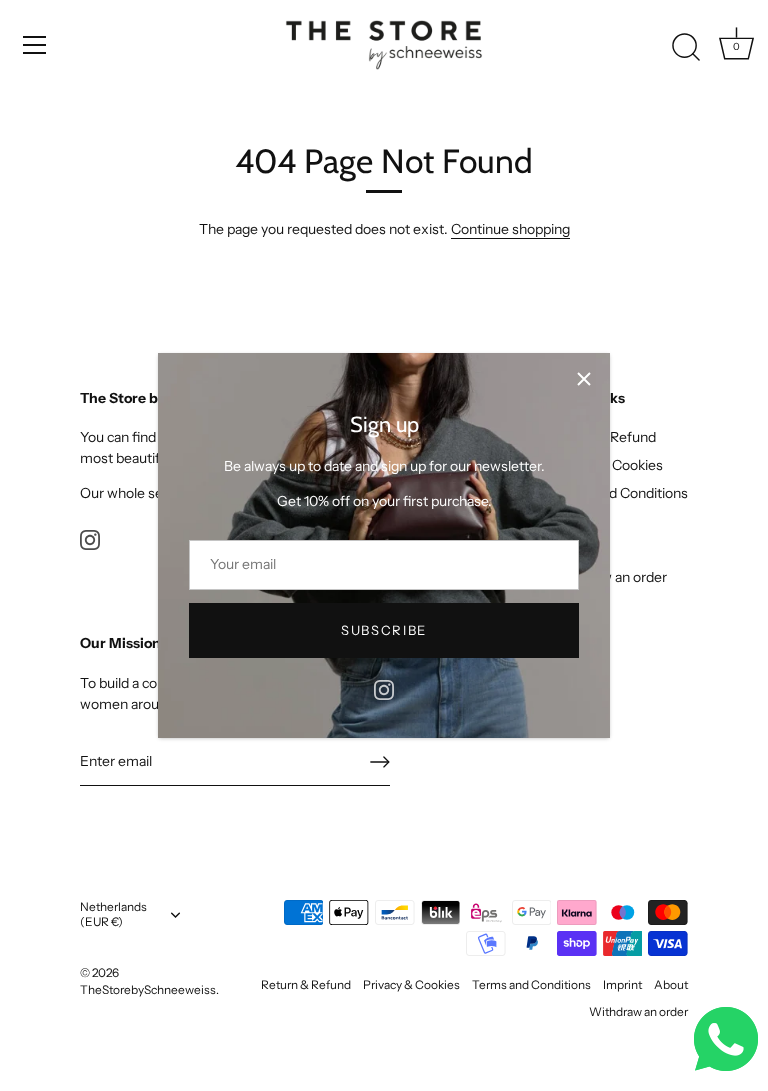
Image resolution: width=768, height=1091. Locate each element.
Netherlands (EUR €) (113, 914)
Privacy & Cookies (411, 984)
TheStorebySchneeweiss (148, 989)
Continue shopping (510, 229)
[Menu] (35, 45)
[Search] (686, 48)
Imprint (622, 984)
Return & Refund (306, 984)
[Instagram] (384, 689)
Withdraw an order (638, 1011)
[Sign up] (380, 762)
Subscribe (384, 630)
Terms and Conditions (619, 493)
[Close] (584, 379)
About (671, 984)
